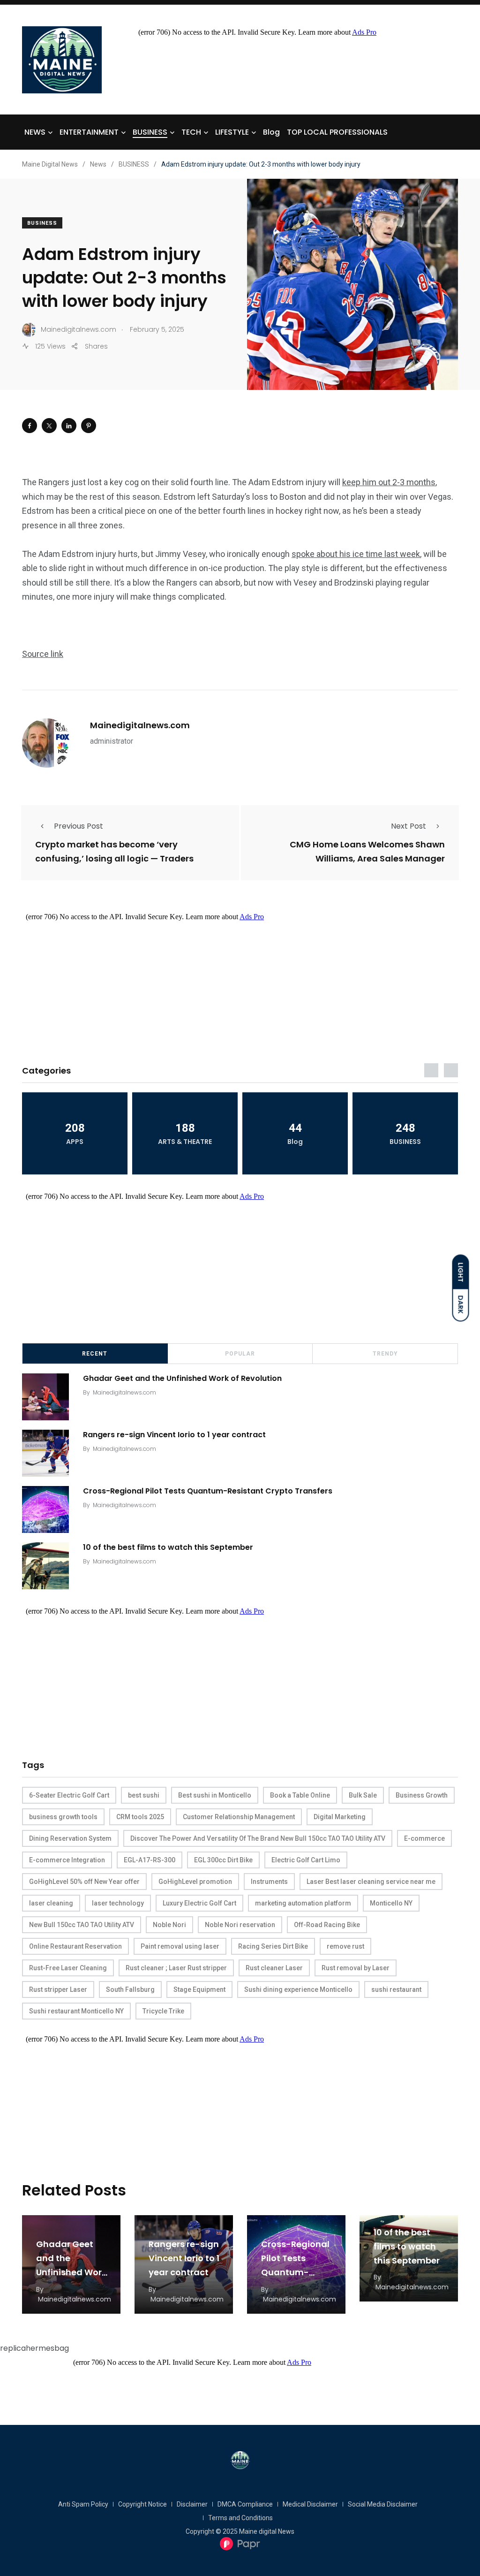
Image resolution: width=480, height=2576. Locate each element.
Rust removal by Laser (356, 1968)
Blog (271, 132)
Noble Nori (169, 1925)
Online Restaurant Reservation (75, 1946)
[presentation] (431, 1070)
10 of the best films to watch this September (168, 1547)
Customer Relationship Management (239, 1817)
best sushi (144, 1795)
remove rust (345, 1946)
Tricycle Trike (163, 2011)
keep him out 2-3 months (389, 482)
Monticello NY (391, 1903)
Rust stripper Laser (58, 1989)
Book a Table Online (300, 1795)
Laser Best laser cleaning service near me (371, 1882)
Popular (240, 1354)
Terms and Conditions (240, 2518)
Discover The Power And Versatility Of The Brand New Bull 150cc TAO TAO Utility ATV (258, 1838)
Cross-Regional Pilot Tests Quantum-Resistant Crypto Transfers (208, 1491)
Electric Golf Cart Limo (306, 1860)
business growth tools (63, 1817)
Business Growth (422, 1795)
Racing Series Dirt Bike (273, 1946)
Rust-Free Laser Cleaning (68, 1968)
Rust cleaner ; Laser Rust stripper (176, 1968)
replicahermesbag (34, 2348)
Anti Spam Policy (83, 2504)
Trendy (385, 1354)
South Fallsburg (130, 1989)
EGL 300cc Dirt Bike (223, 1860)
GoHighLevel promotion (195, 1882)
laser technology (118, 1903)
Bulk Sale (363, 1795)
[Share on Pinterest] (89, 426)
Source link (43, 654)
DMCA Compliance (245, 2504)
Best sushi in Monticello (215, 1795)
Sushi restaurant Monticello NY (76, 2011)
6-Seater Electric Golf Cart (69, 1795)
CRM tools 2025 (140, 1817)
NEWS (35, 132)
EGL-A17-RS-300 (150, 1860)
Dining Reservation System (70, 1838)
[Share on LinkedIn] (69, 426)
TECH (191, 132)
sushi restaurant (396, 1989)
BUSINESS (150, 132)
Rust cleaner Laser (274, 1968)
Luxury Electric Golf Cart (199, 1903)
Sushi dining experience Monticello (298, 1989)
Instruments (269, 1882)
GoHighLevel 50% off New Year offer (84, 1882)
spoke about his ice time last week (356, 554)
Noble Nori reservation (240, 1925)
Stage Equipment (199, 1989)
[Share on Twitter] (49, 426)
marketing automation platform (303, 1903)
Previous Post (79, 826)
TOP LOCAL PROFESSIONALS (337, 132)
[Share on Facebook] (30, 426)
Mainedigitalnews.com (140, 725)
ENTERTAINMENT (89, 132)
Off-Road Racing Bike (327, 1925)
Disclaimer (192, 2504)
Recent (95, 1354)
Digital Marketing (340, 1817)
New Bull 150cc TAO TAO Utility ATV (82, 1925)
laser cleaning (51, 1903)
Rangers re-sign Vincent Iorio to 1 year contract (174, 1435)
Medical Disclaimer (310, 2504)
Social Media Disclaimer (383, 2504)
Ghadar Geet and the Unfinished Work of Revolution (182, 1378)
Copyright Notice (142, 2504)
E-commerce (424, 1838)
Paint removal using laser (180, 1946)
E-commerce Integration (67, 1860)
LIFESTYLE (232, 132)
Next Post (409, 826)
